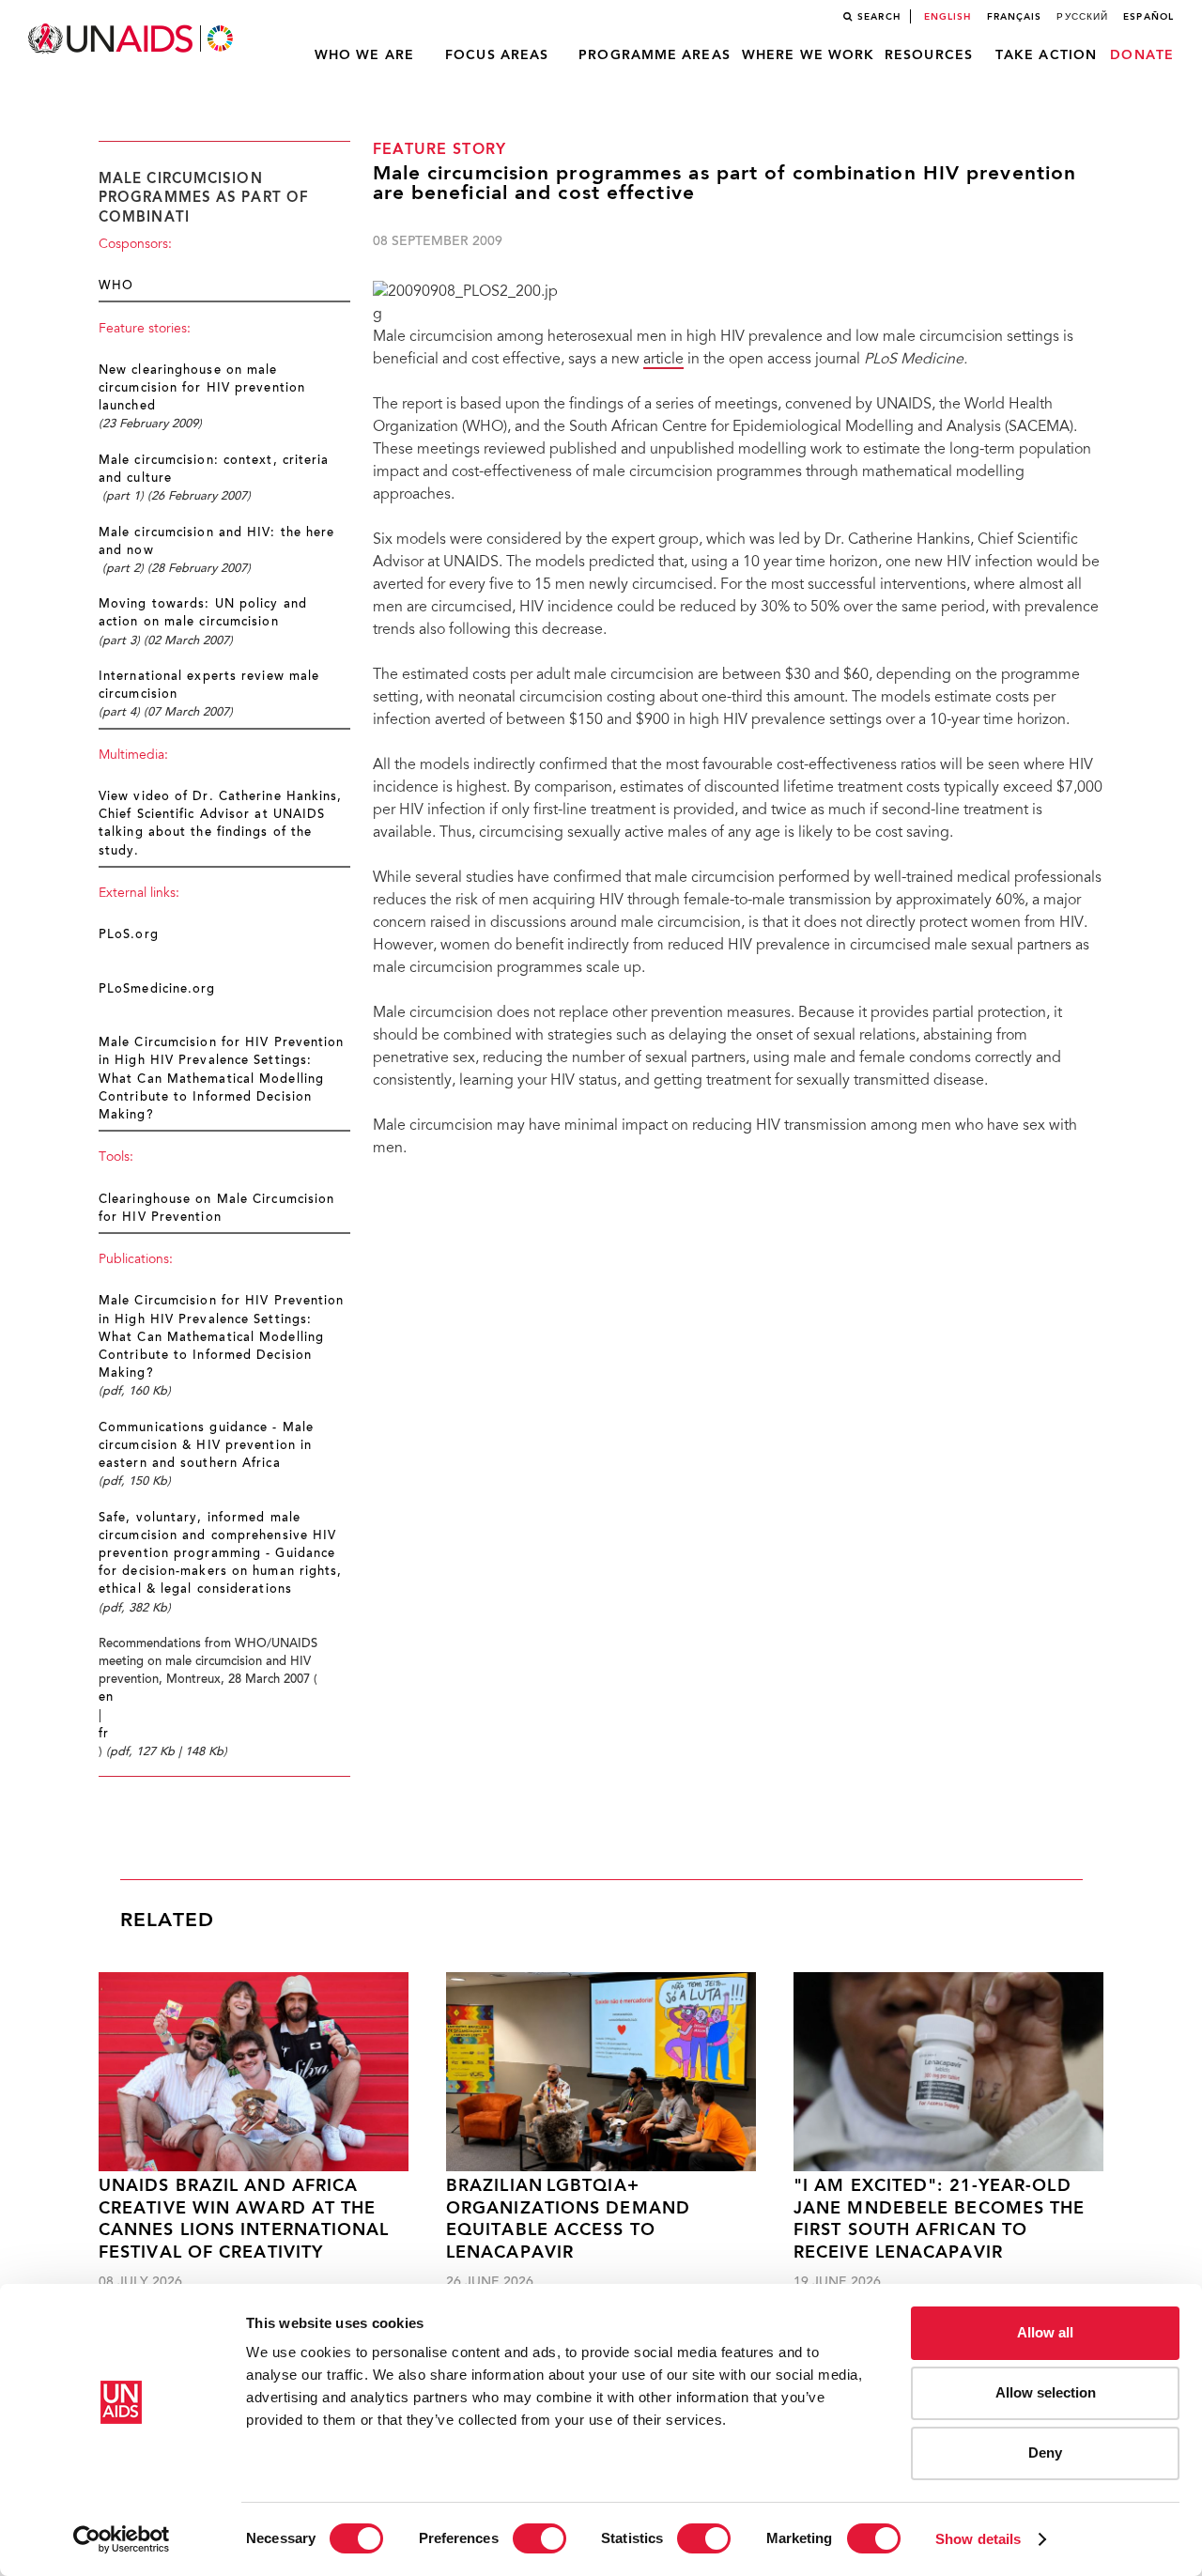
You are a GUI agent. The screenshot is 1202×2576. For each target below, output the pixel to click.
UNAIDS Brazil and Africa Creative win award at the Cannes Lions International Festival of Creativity (244, 2220)
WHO (116, 286)
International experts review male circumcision (209, 686)
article (663, 360)
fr (104, 1735)
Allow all (1045, 2332)
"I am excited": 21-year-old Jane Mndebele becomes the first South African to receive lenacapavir (940, 2220)
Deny (1045, 2453)
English (948, 17)
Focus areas (497, 55)
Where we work (808, 55)
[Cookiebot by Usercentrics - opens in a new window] (122, 2539)
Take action (1046, 55)
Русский (1082, 17)
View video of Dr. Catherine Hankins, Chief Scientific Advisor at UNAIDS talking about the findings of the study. (221, 825)
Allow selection (1046, 2392)
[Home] (132, 39)
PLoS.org (129, 935)
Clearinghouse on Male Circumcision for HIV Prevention (216, 1209)
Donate (1142, 55)
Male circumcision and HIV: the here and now (217, 542)
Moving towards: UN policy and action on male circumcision (203, 614)
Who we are (364, 55)
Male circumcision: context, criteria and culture (214, 470)
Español (1148, 17)
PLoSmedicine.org (157, 990)
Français (1015, 17)
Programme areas (655, 55)
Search (879, 17)
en (106, 1698)
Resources (929, 55)
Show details (978, 2539)
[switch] (539, 2538)
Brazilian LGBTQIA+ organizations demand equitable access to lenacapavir (568, 2220)
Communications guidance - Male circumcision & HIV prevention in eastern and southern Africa (206, 1446)
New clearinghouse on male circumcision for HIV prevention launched (202, 389)
